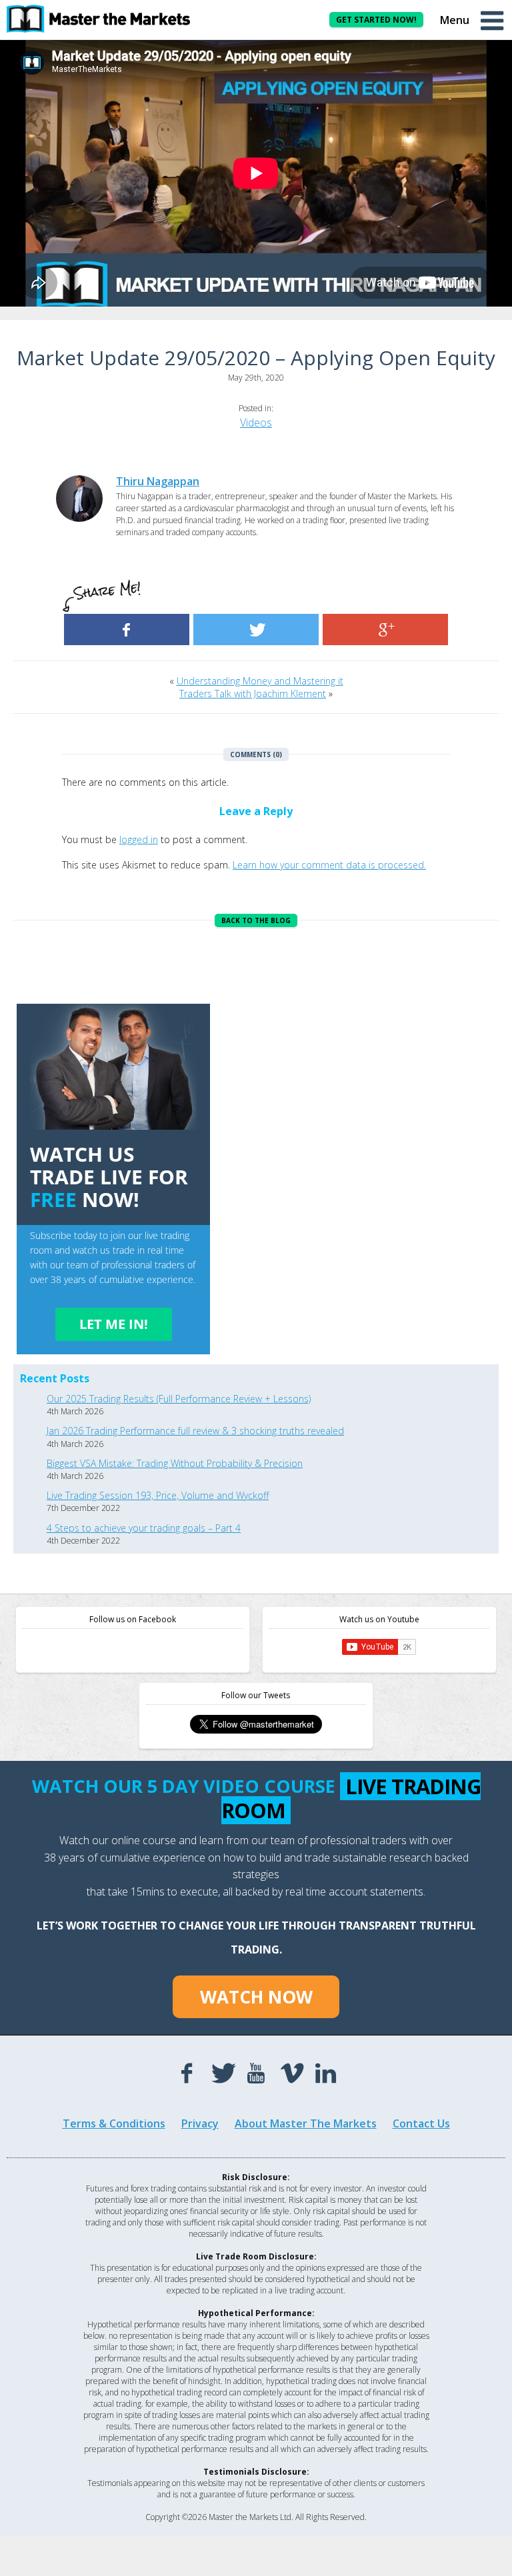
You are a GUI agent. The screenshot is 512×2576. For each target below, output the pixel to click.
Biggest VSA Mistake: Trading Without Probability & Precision (175, 1463)
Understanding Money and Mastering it (260, 681)
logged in (139, 839)
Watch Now (256, 1997)
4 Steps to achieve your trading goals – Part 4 (144, 1528)
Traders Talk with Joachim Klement (253, 693)
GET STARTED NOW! (376, 20)
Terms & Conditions (114, 2123)
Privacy (200, 2123)
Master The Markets (107, 19)
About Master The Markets (306, 2123)
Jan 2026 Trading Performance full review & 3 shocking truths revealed (195, 1431)
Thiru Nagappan (158, 481)
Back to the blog (256, 920)
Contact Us (421, 2123)
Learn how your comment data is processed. (329, 865)
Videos (256, 423)
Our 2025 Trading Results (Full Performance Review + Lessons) (179, 1399)
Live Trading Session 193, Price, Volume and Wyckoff (158, 1495)
